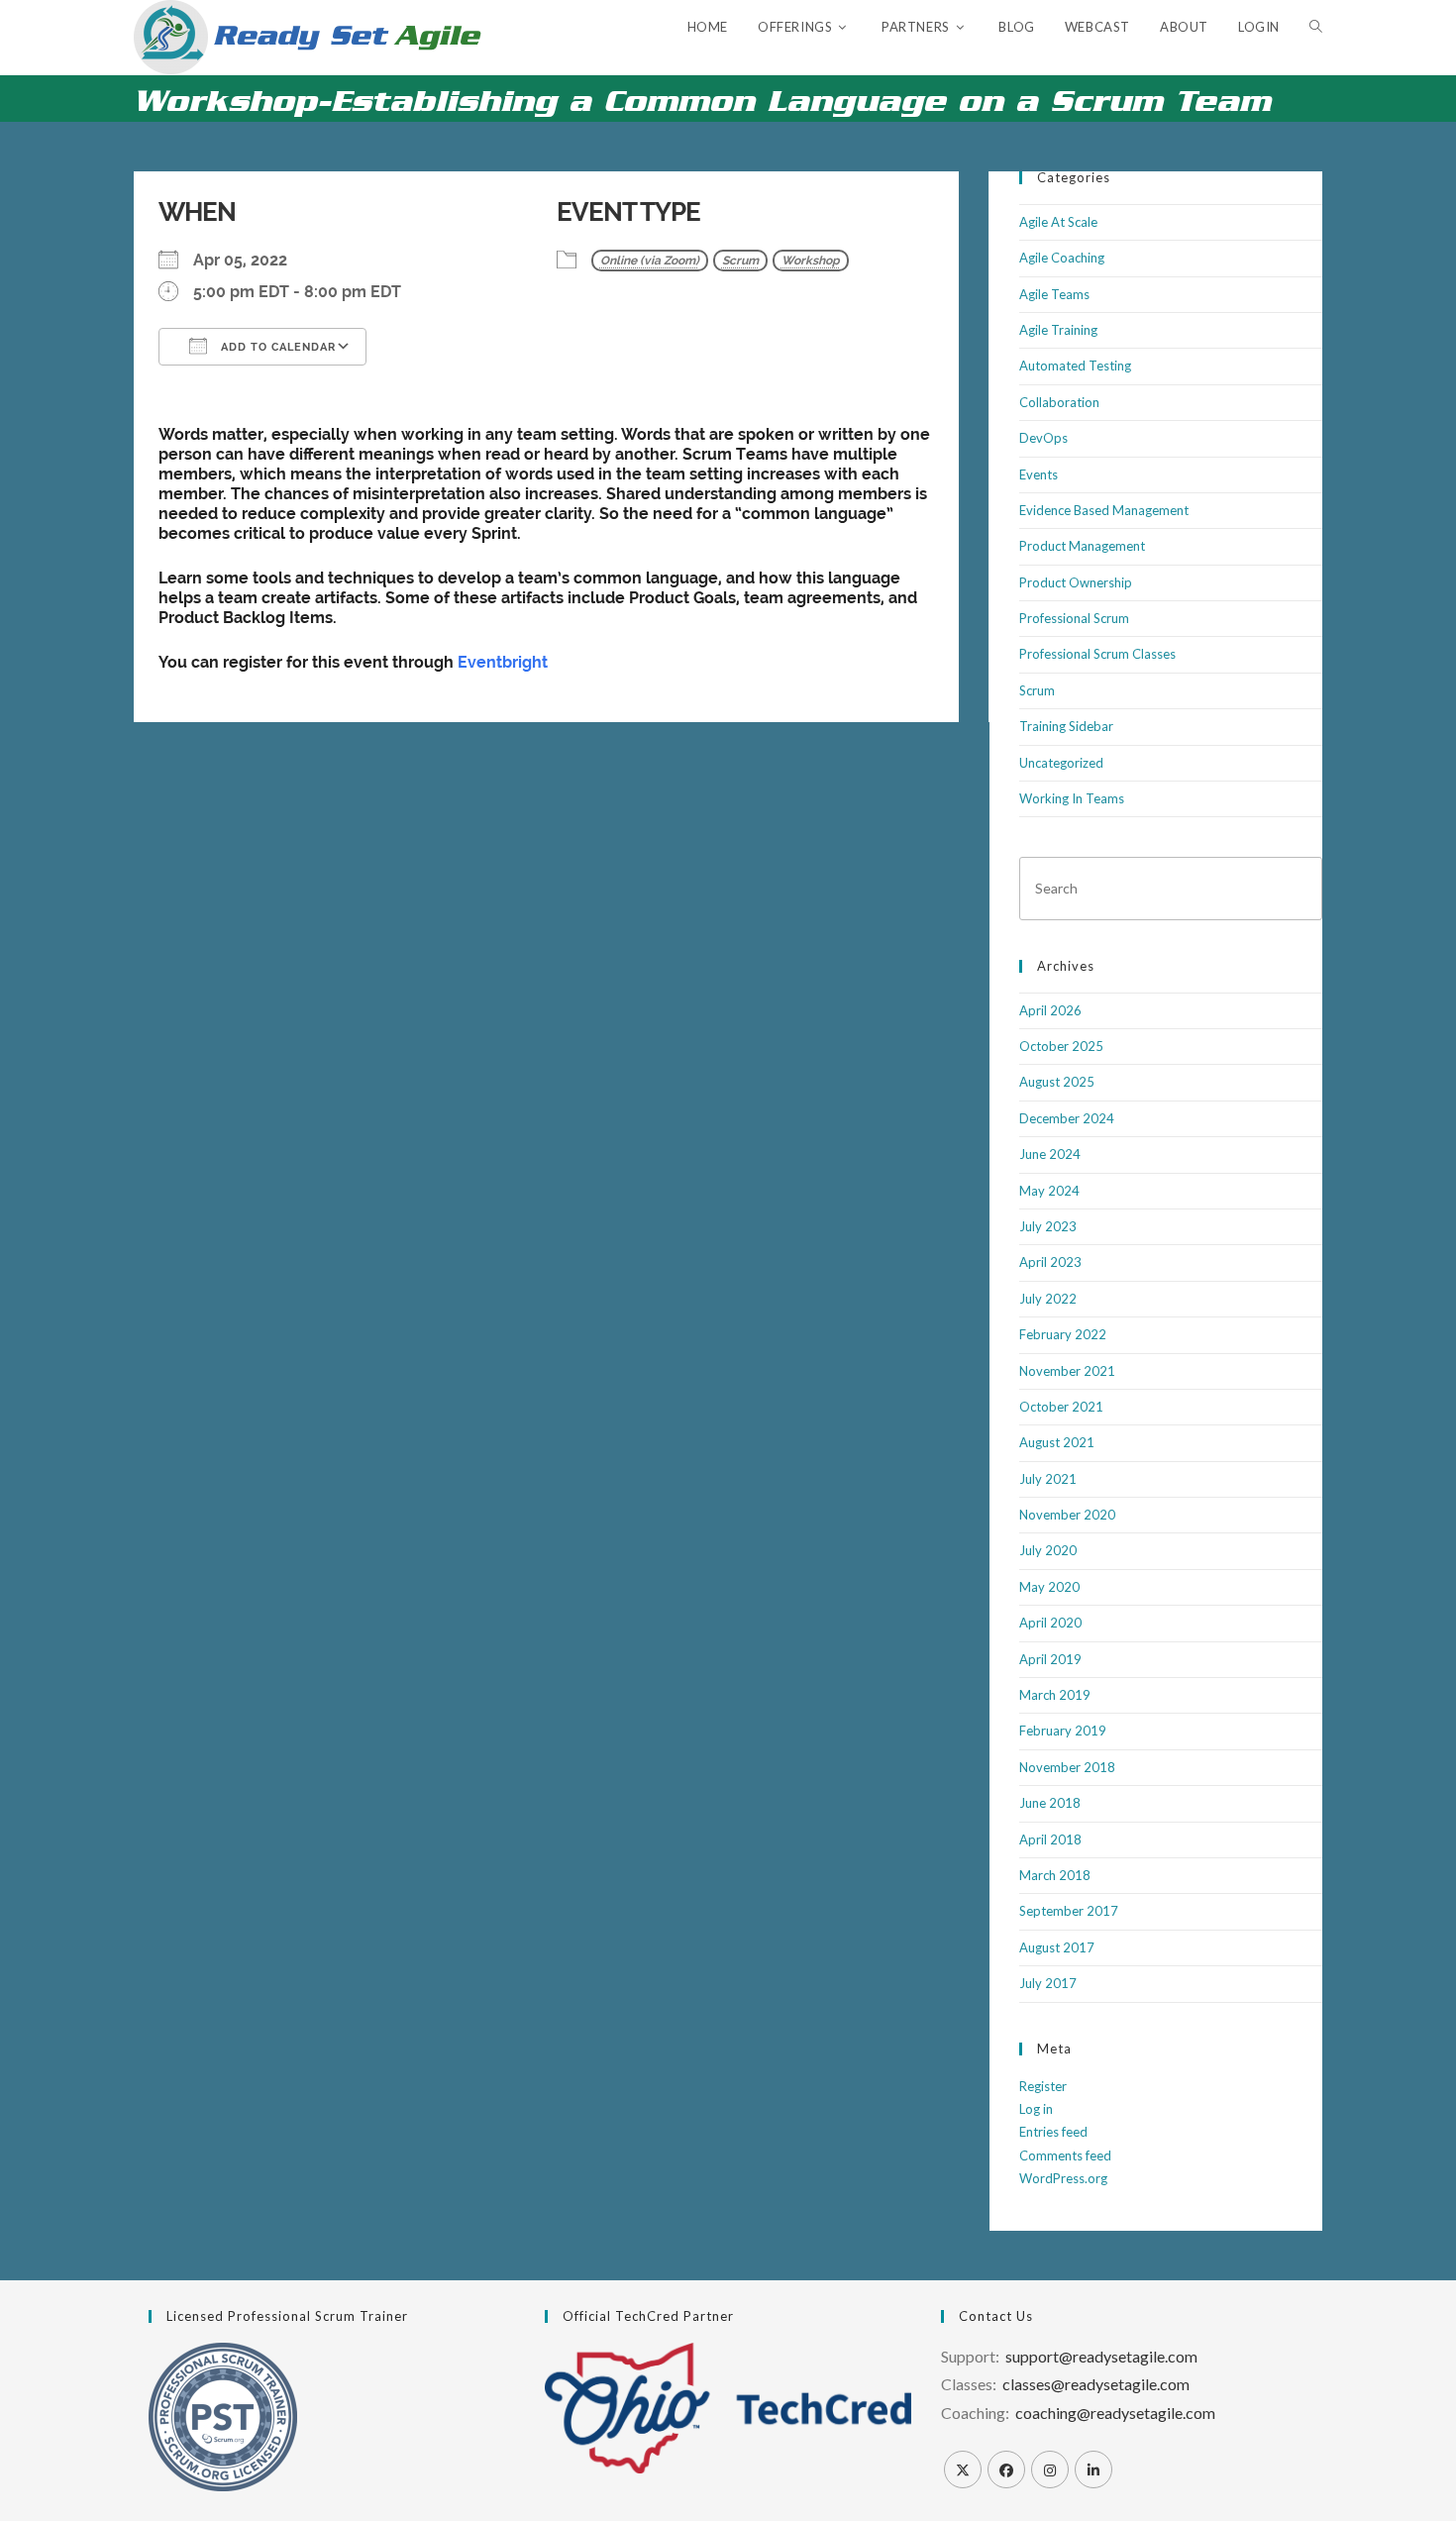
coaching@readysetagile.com (1115, 2413)
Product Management (1082, 546)
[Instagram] (1050, 2469)
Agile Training (1058, 330)
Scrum (740, 261)
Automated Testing (1075, 366)
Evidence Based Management (1104, 510)
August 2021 (1057, 1442)
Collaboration (1059, 402)
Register (1043, 2086)
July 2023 (1048, 1226)
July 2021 (1048, 1479)
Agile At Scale (1058, 222)
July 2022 (1048, 1299)
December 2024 (1067, 1118)
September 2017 (1069, 1911)
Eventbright (503, 662)
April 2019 (1050, 1659)
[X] (963, 2469)
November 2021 (1067, 1371)
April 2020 (1050, 1623)
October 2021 (1061, 1407)
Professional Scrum (1074, 618)
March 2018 (1055, 1875)
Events (1039, 474)
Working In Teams (1072, 798)
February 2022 (1063, 1334)
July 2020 (1048, 1550)
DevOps (1043, 438)
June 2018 (1050, 1803)
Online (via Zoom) (650, 261)
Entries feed (1053, 2132)
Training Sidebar (1066, 726)
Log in (1036, 2109)
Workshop (811, 261)
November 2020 (1067, 1515)
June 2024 (1050, 1154)
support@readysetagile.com (1101, 2356)
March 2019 (1055, 1695)
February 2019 (1063, 1731)
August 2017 (1057, 1947)
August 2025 (1057, 1082)
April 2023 (1050, 1262)
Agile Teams (1054, 294)
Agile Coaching (1062, 258)
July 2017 (1048, 1983)
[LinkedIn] (1093, 2469)
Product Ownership (1076, 582)
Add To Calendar (276, 347)
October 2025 (1061, 1046)
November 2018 (1067, 1767)
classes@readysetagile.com (1096, 2384)
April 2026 (1050, 1010)
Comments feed (1065, 2155)
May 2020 (1049, 1587)
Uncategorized (1061, 763)
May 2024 (1049, 1191)
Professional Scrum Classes (1097, 654)
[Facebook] (1006, 2469)
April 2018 (1050, 1839)
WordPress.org (1063, 2178)
